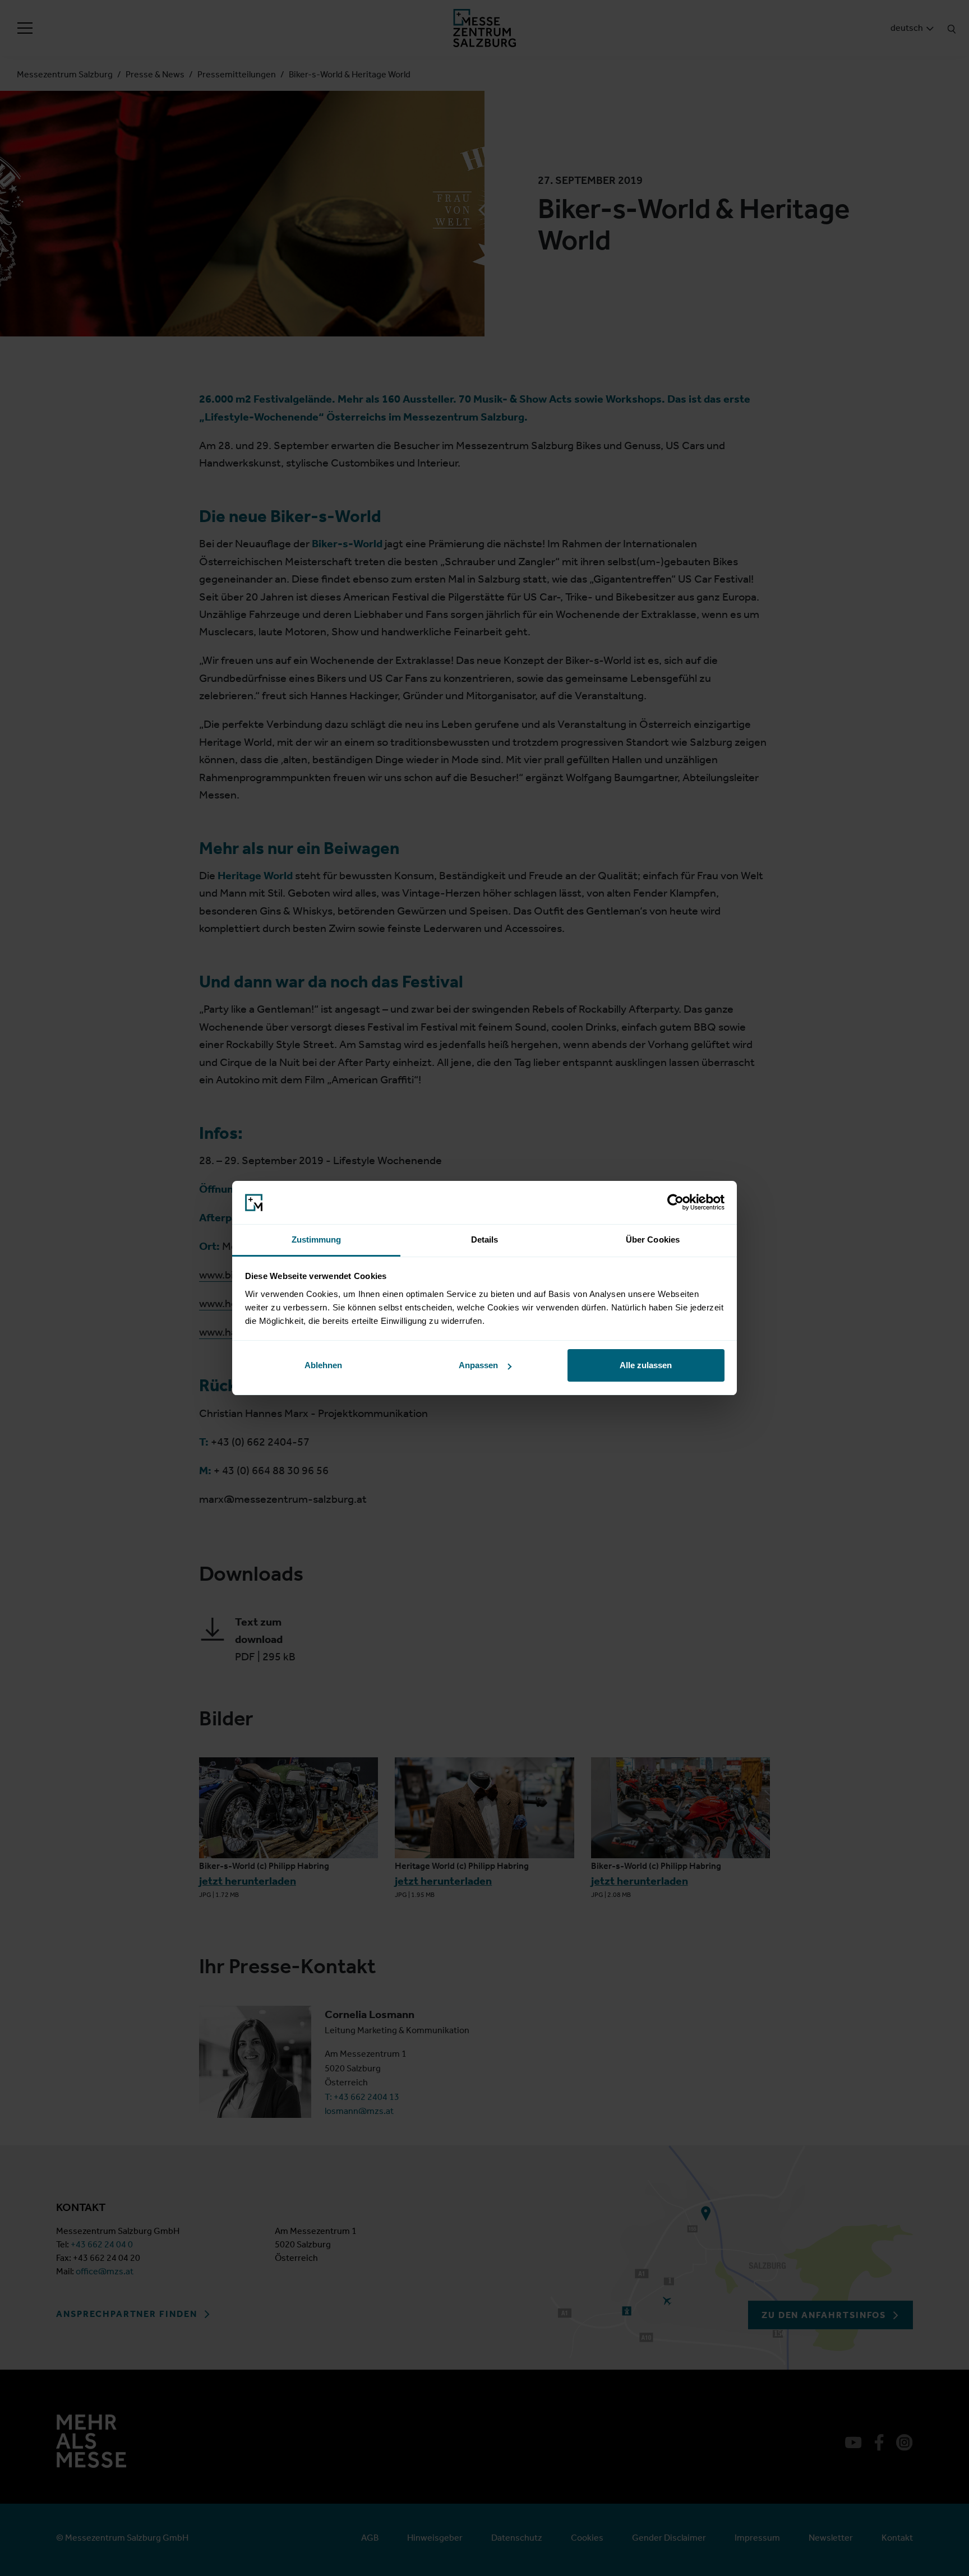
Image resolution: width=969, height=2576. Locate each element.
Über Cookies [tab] (653, 1239)
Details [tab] (485, 1239)
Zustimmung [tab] (317, 1239)
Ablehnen (323, 1365)
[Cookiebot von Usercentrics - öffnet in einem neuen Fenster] (675, 1203)
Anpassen (478, 1365)
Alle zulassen (646, 1365)
